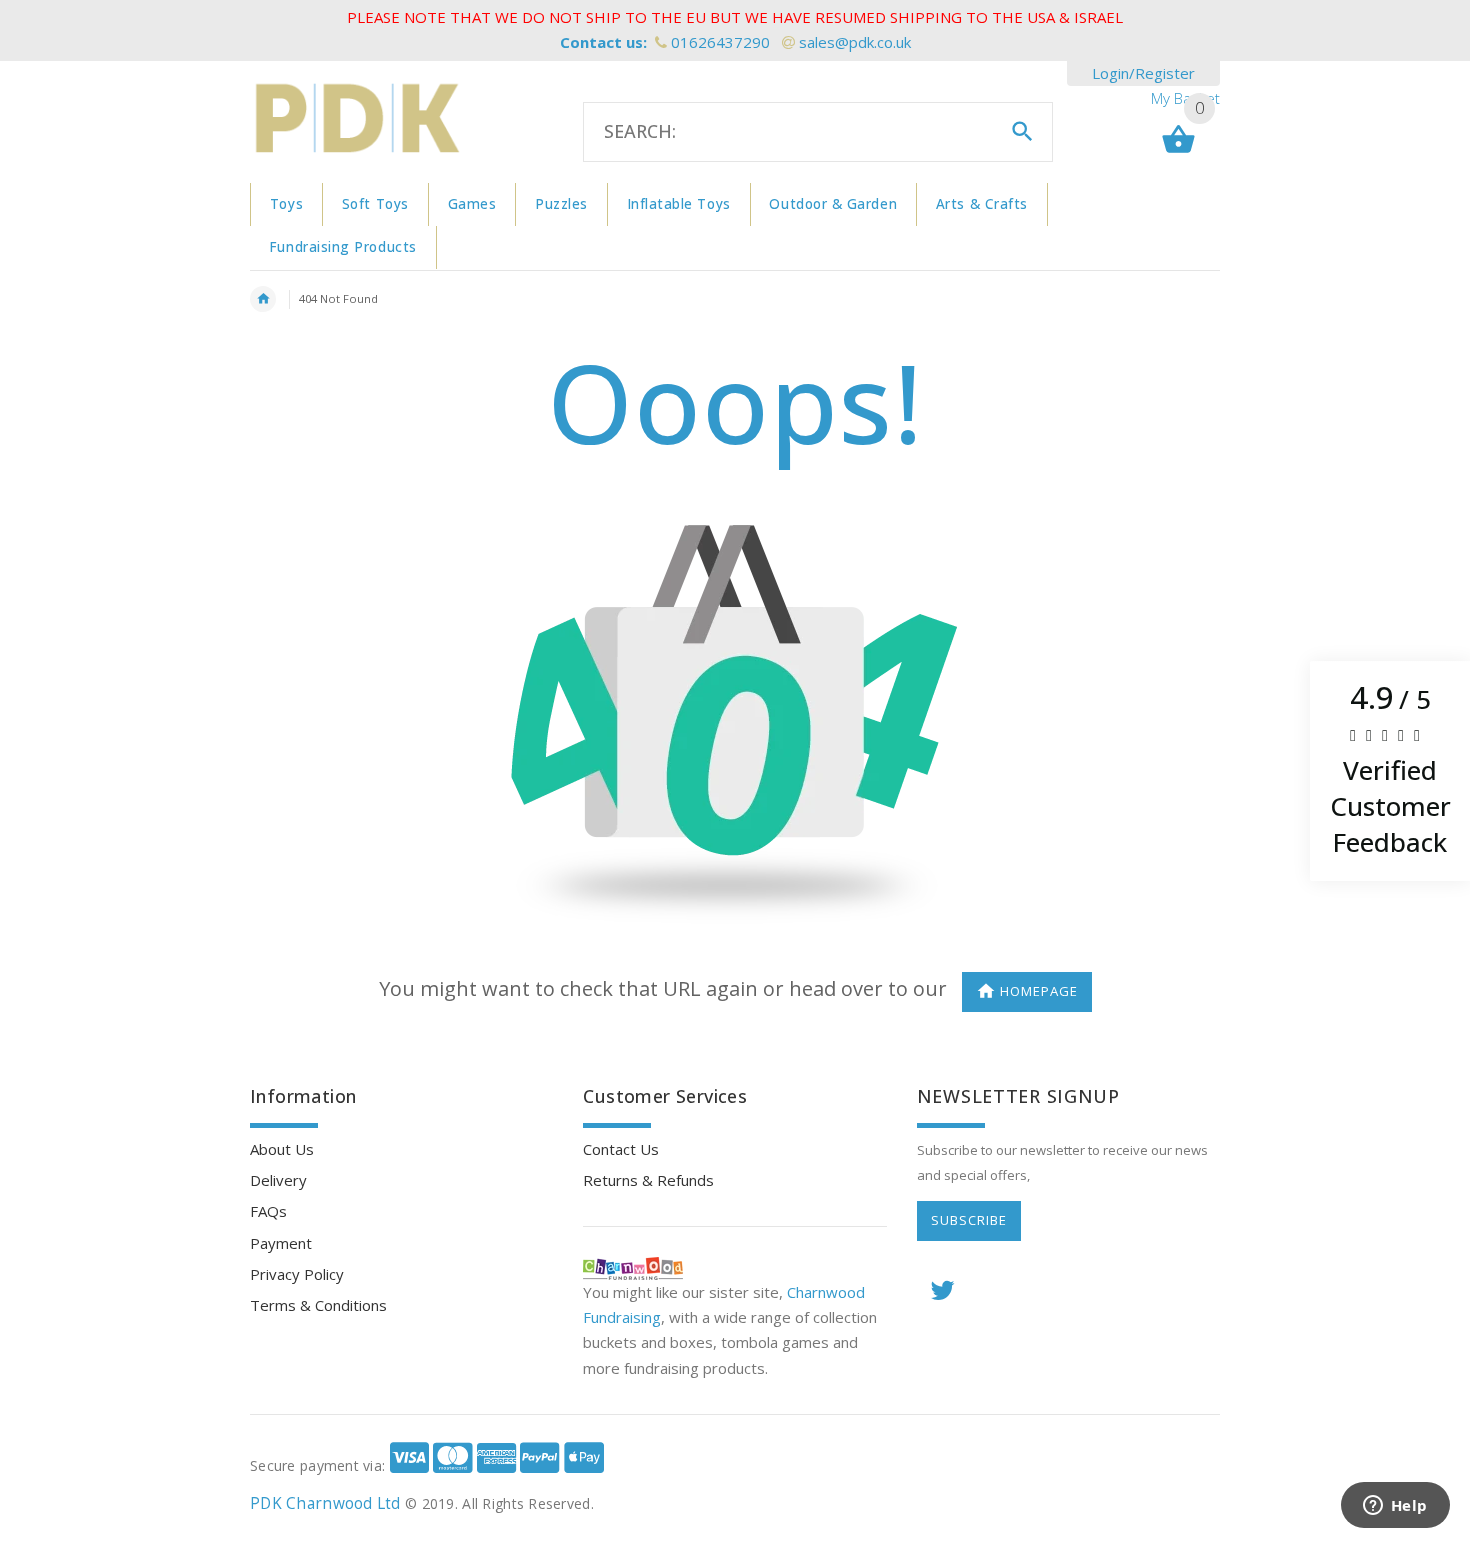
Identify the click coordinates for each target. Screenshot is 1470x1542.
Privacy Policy (297, 1274)
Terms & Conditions (318, 1305)
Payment (281, 1243)
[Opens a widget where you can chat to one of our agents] (1395, 1507)
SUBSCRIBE (969, 1220)
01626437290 (720, 42)
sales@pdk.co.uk (855, 42)
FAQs (268, 1211)
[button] (1390, 771)
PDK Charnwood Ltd (325, 1503)
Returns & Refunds (648, 1180)
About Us (282, 1149)
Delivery (278, 1180)
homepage (1039, 991)
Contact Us (621, 1149)
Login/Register (1143, 73)
